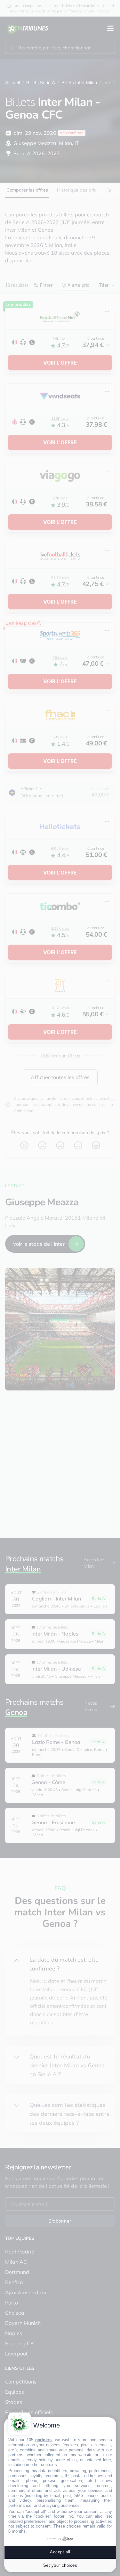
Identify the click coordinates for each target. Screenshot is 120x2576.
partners (43, 2440)
